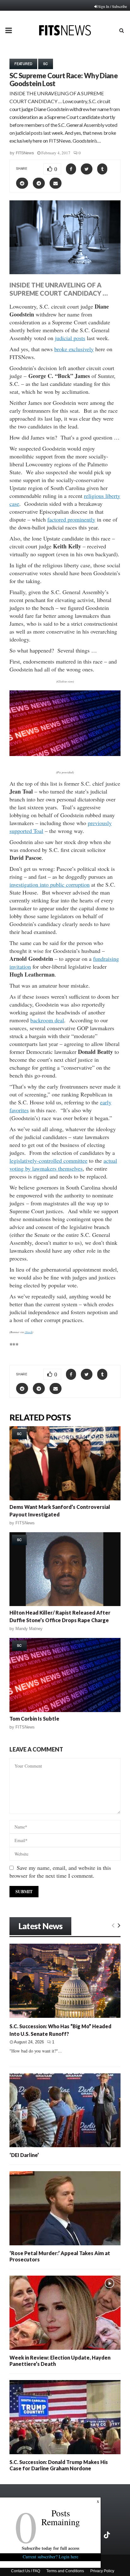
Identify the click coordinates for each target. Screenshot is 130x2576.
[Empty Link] (113, 1925)
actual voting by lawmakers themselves (63, 1164)
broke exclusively (74, 349)
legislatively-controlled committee (48, 1161)
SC (46, 64)
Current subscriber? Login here (50, 2557)
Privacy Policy (102, 2571)
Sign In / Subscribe (112, 6)
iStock (28, 1332)
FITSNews (25, 153)
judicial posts (70, 338)
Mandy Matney (29, 1629)
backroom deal (47, 1020)
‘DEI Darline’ (24, 2155)
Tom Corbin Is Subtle (34, 1719)
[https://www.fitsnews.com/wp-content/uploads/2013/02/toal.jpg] (65, 760)
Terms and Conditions (65, 2571)
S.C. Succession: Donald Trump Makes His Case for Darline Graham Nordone (59, 2465)
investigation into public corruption (50, 884)
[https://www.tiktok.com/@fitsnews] (108, 2535)
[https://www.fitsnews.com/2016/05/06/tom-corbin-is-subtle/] (65, 1675)
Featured (23, 64)
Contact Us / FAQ (26, 2571)
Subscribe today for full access (50, 2548)
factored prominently (71, 519)
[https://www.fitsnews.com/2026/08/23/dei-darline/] (65, 2110)
